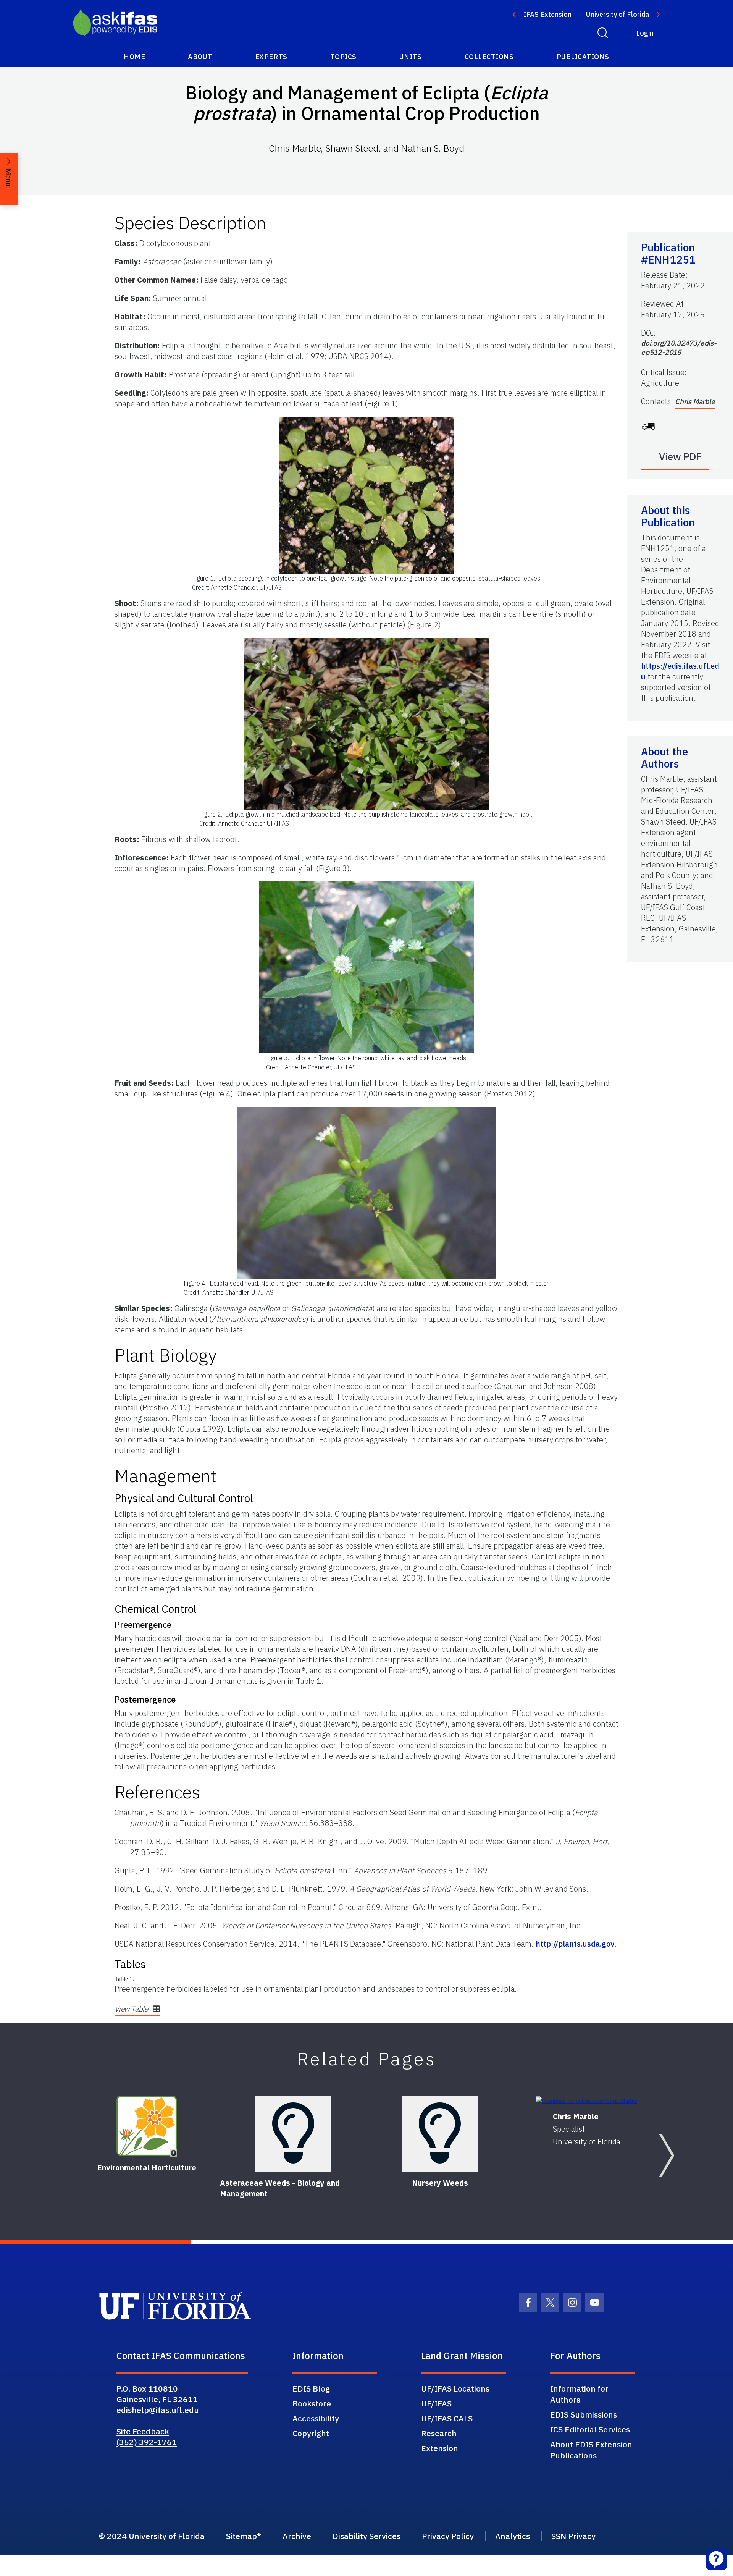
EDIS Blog (311, 2388)
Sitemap (241, 2536)
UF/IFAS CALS (447, 2418)
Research (439, 2433)
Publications (583, 57)
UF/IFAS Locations (455, 2388)
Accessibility (316, 2418)
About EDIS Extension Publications (591, 2450)
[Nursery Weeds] (440, 2134)
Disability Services (366, 2536)
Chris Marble (695, 401)
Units (411, 57)
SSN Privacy (573, 2536)
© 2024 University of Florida (152, 2536)
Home (134, 57)
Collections (489, 57)
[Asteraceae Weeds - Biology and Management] (293, 2134)
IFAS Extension (547, 14)
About (200, 57)
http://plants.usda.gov (575, 1944)
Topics (343, 57)
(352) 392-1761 (147, 2442)
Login (645, 33)
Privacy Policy (448, 2536)
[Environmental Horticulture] (147, 2126)
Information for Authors (579, 2394)
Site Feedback (143, 2431)
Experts (271, 57)
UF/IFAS (436, 2403)
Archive (297, 2536)
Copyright (311, 2433)
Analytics (513, 2536)
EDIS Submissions (584, 2414)
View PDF (680, 456)
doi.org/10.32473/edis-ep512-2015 (679, 348)
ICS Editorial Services (590, 2429)
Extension (440, 2448)
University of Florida (618, 14)
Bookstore (312, 2403)
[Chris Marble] (586, 2100)
